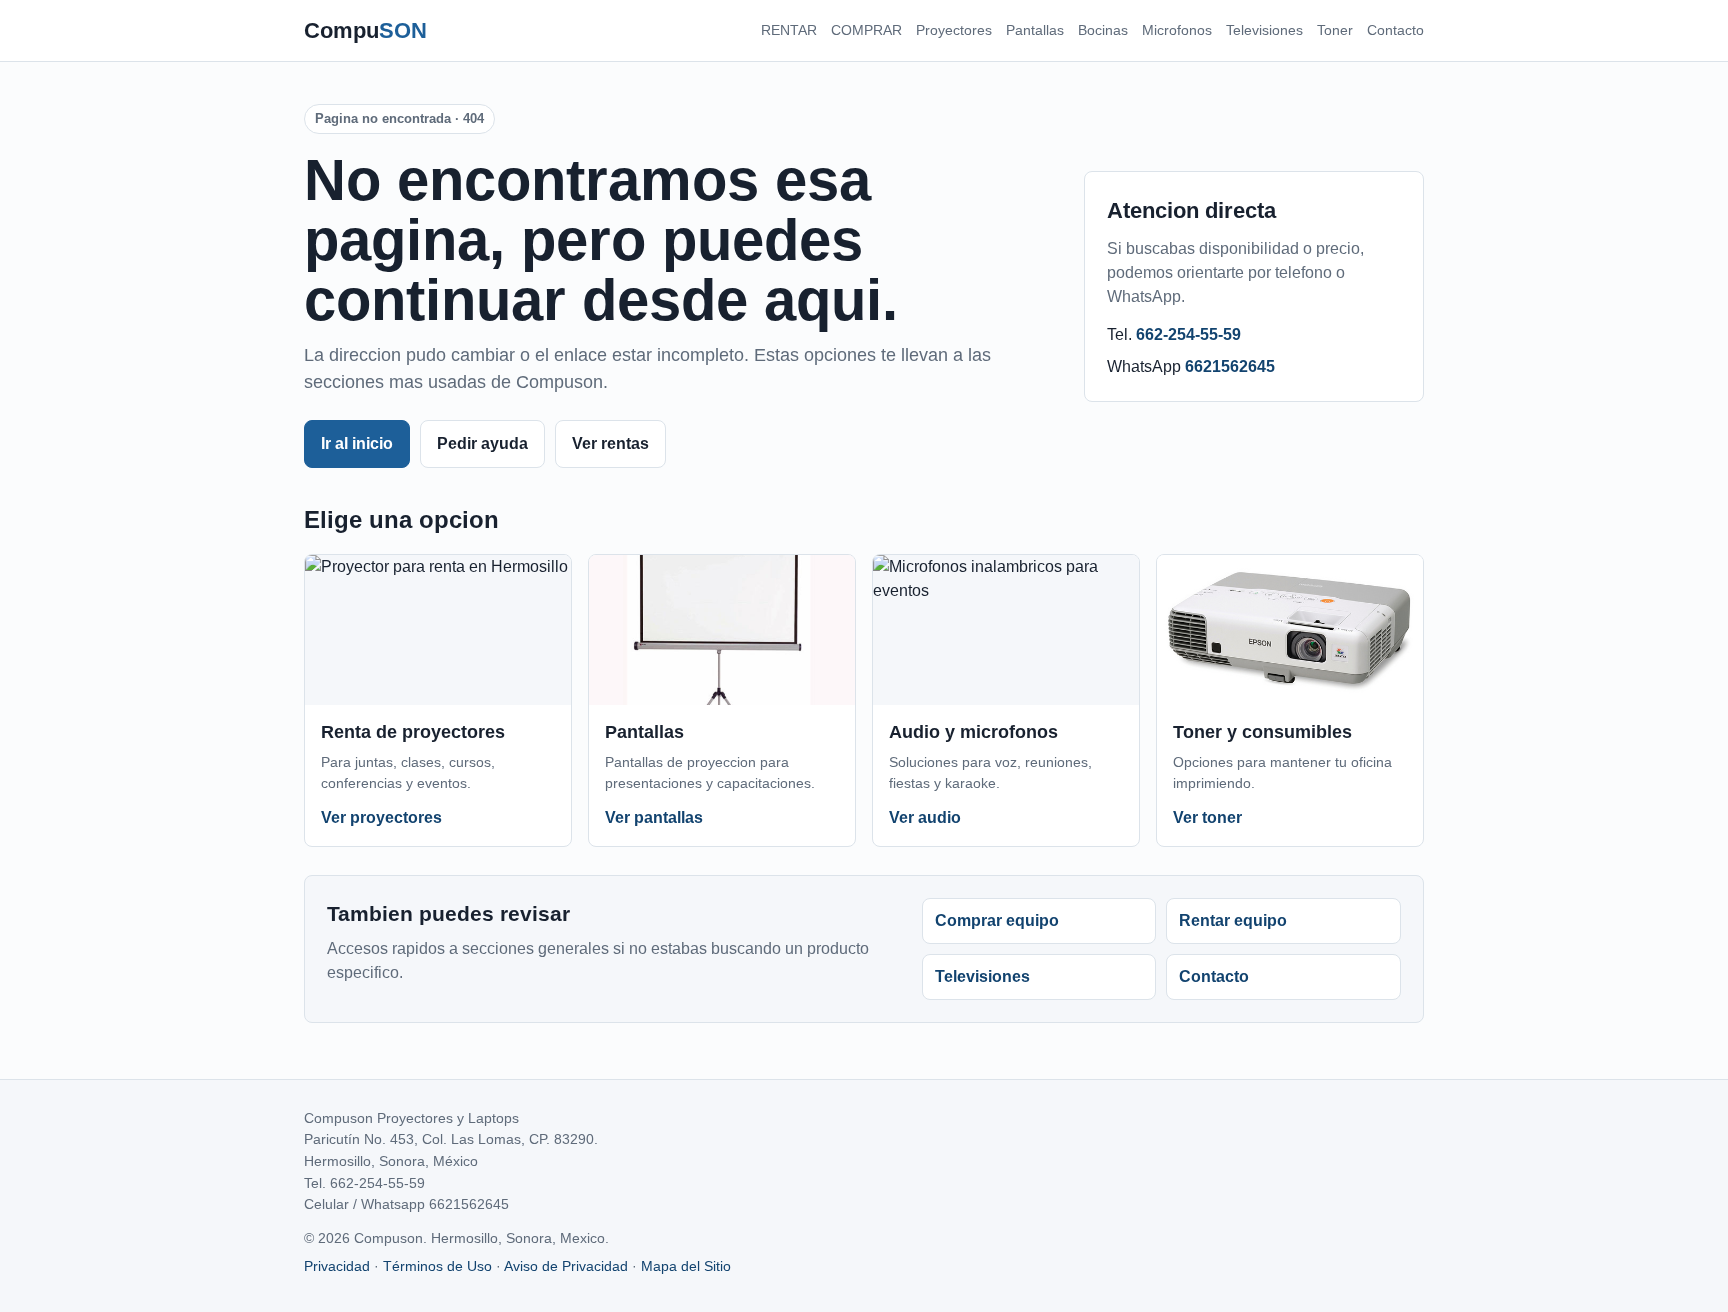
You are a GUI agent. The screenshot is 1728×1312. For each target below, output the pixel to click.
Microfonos (1177, 30)
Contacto (1395, 30)
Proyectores (954, 30)
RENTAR (789, 30)
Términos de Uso (437, 1266)
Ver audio (925, 817)
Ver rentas (610, 443)
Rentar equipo (1233, 920)
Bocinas (1103, 30)
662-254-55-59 (1188, 334)
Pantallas (1035, 30)
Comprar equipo (997, 920)
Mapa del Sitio (686, 1266)
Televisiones (1264, 30)
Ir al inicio (357, 443)
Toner (1335, 30)
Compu (365, 30)
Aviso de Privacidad (566, 1266)
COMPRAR (866, 30)
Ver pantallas (654, 817)
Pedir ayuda (482, 443)
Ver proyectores (381, 817)
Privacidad (337, 1266)
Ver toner (1207, 817)
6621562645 (1230, 366)
